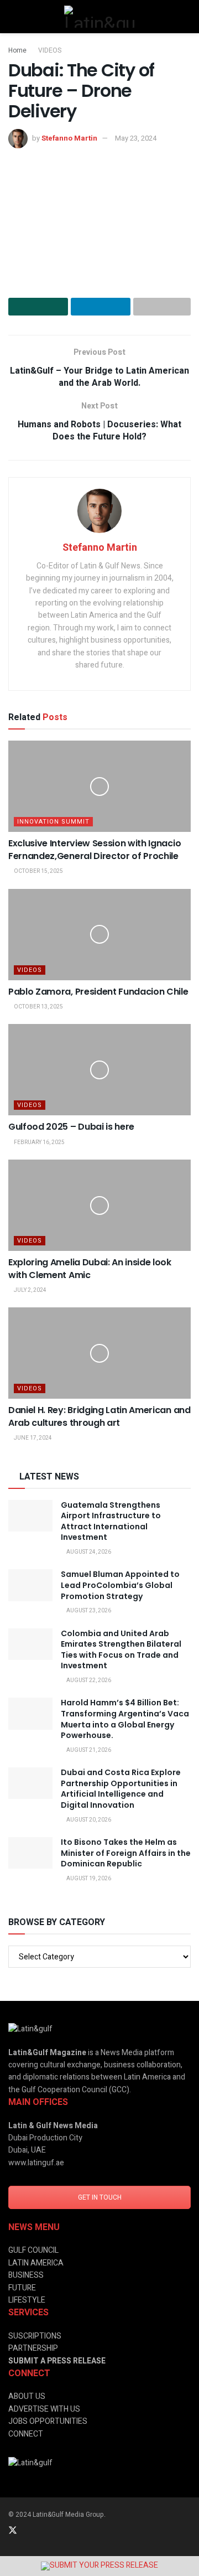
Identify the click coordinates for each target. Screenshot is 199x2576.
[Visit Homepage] (99, 17)
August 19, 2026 (88, 1879)
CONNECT (26, 2434)
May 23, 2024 (136, 138)
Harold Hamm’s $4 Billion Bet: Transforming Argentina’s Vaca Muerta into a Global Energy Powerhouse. (125, 1719)
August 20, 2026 (88, 1820)
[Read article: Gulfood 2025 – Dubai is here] (99, 1070)
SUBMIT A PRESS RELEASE (57, 2361)
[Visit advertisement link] (99, 2566)
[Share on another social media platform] (162, 307)
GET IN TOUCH (100, 2197)
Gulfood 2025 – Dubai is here (71, 1127)
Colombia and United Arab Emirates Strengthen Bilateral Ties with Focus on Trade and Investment (121, 1650)
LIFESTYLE (27, 2300)
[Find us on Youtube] (71, 2531)
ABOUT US (27, 2396)
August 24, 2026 (88, 1552)
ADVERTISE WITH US (44, 2409)
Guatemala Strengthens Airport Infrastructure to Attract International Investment (111, 1521)
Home (17, 50)
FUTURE (22, 2288)
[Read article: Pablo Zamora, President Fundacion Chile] (99, 935)
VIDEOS (50, 50)
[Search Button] (186, 17)
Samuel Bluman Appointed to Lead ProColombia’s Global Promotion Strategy (120, 1585)
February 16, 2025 (39, 1142)
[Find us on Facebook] (57, 2531)
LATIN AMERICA (36, 2263)
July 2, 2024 (30, 1290)
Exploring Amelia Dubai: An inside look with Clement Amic (90, 1268)
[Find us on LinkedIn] (28, 2531)
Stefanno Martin (69, 138)
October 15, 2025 (38, 871)
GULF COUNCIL (33, 2250)
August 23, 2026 (88, 1611)
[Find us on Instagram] (43, 2531)
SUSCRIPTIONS (35, 2336)
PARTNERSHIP (33, 2348)
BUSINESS (26, 2275)
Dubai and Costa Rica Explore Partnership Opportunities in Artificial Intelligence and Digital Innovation (121, 1789)
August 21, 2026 (88, 1750)
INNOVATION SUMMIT (53, 822)
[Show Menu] (13, 17)
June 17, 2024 (32, 1438)
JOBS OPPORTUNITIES (48, 2421)
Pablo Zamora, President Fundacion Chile (98, 992)
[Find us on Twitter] (13, 2531)
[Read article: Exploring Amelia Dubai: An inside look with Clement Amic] (99, 1205)
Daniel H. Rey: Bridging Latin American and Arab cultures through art (99, 1416)
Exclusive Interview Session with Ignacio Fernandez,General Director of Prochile (95, 849)
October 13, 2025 (38, 1007)
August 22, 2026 (88, 1680)
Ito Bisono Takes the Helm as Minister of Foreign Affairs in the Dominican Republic (126, 1853)
